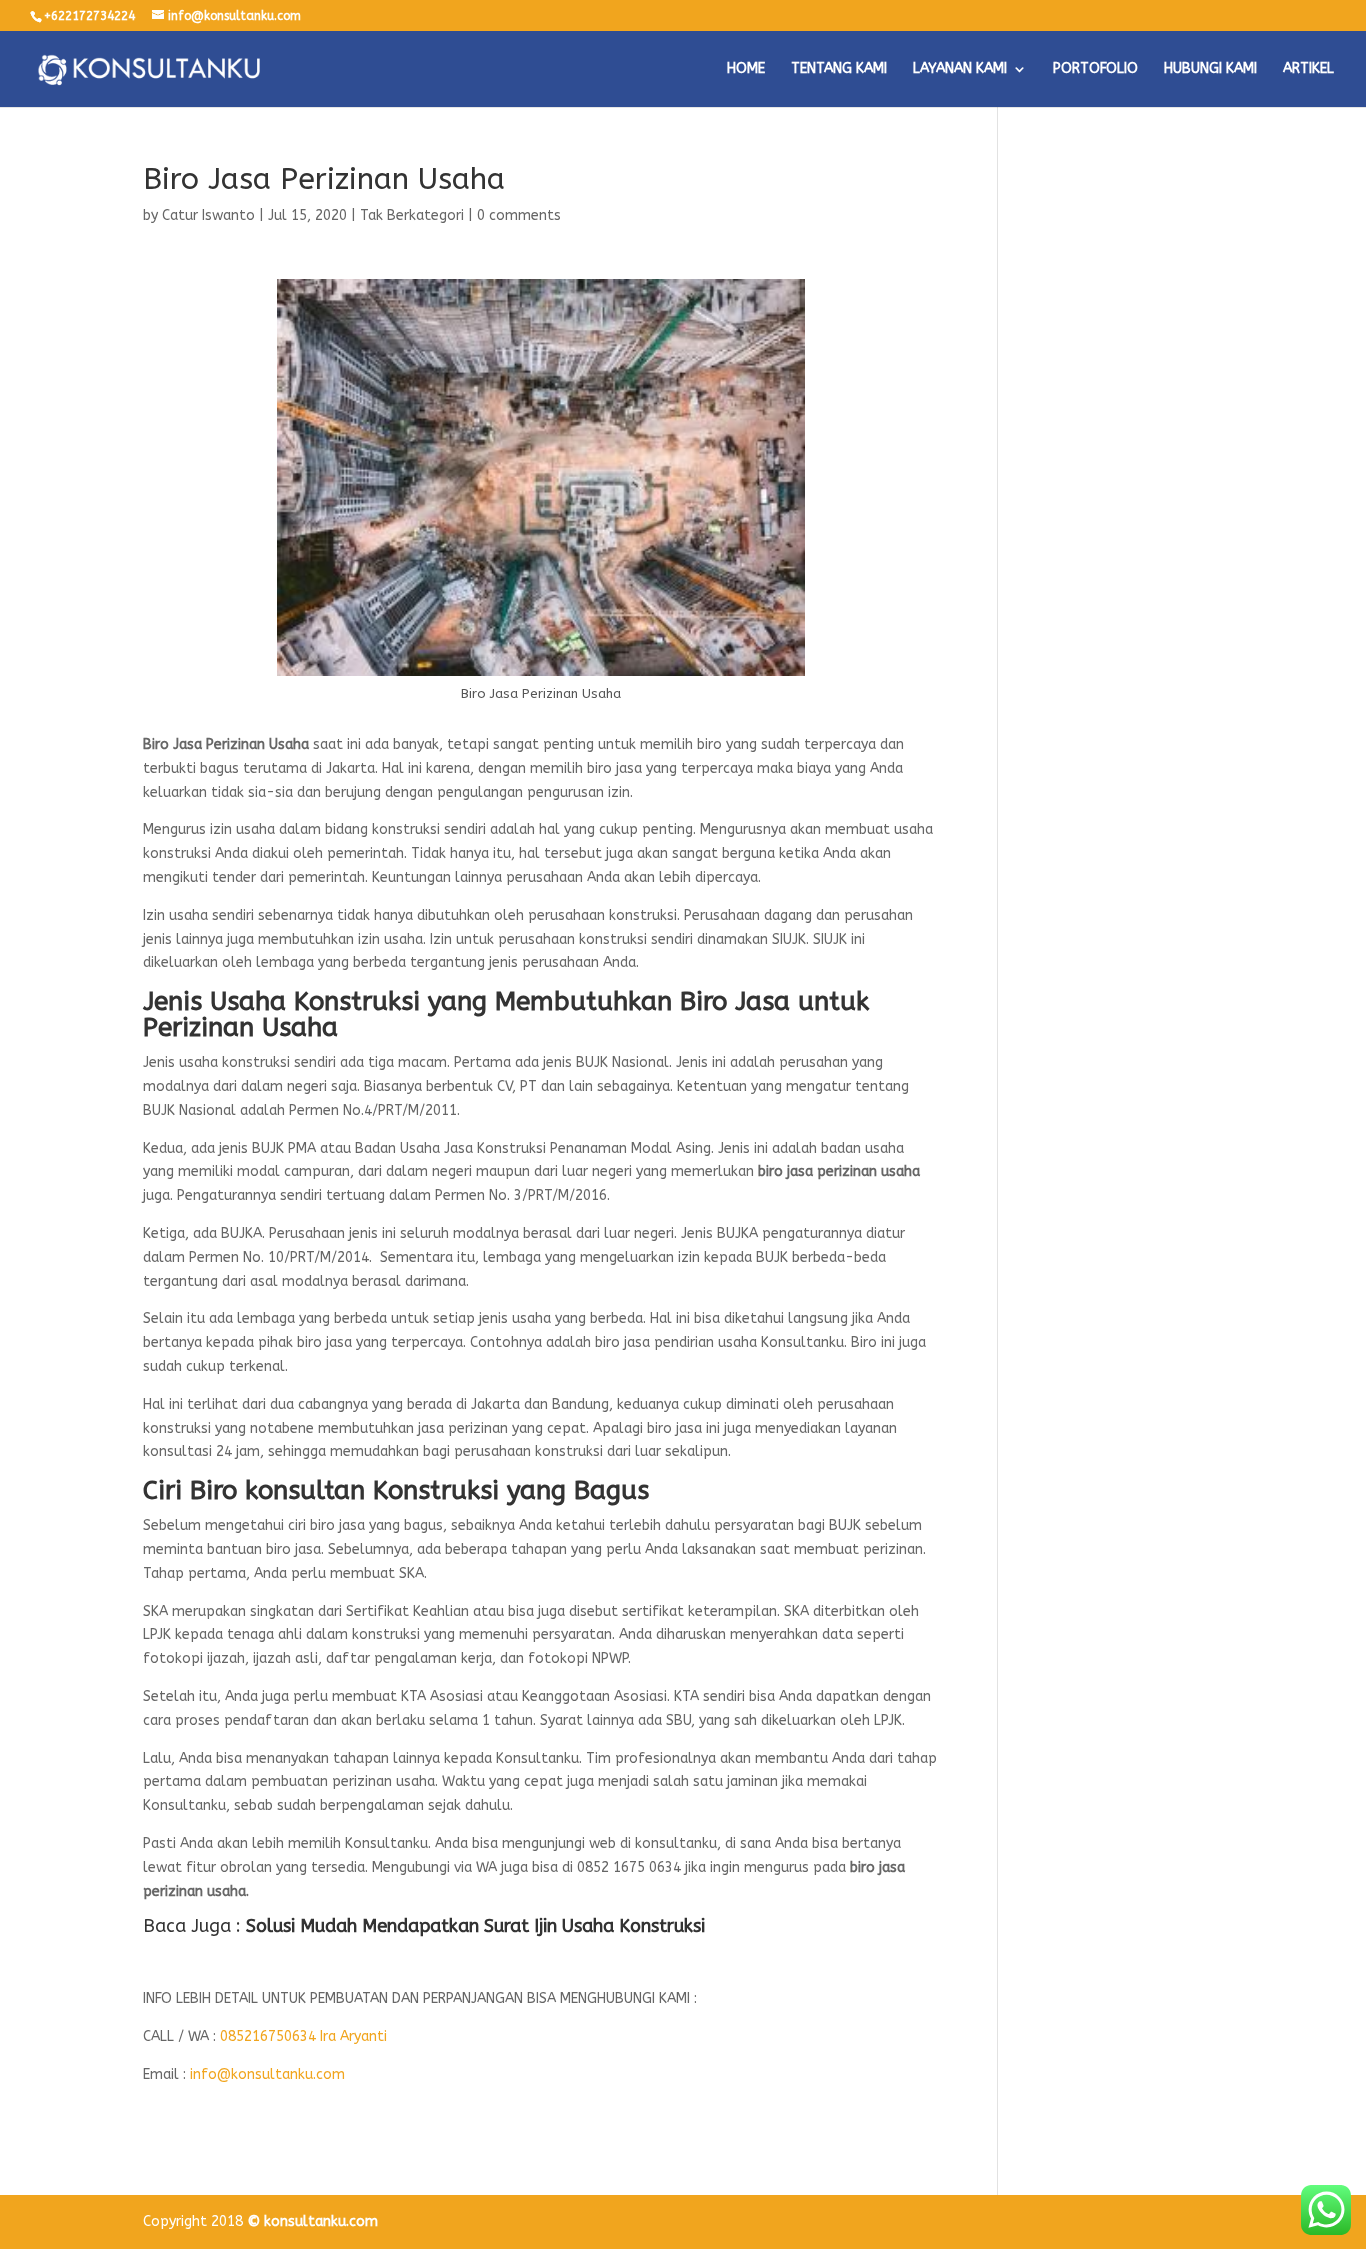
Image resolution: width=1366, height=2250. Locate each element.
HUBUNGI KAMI (1210, 69)
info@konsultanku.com (267, 2074)
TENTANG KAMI (839, 69)
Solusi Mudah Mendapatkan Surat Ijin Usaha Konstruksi (475, 1926)
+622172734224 (89, 16)
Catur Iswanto (208, 215)
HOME (746, 69)
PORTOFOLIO (1095, 69)
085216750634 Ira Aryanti (303, 2036)
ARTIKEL (1308, 69)
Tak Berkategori (412, 215)
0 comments (519, 215)
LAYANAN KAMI (960, 69)
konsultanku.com (321, 2221)
